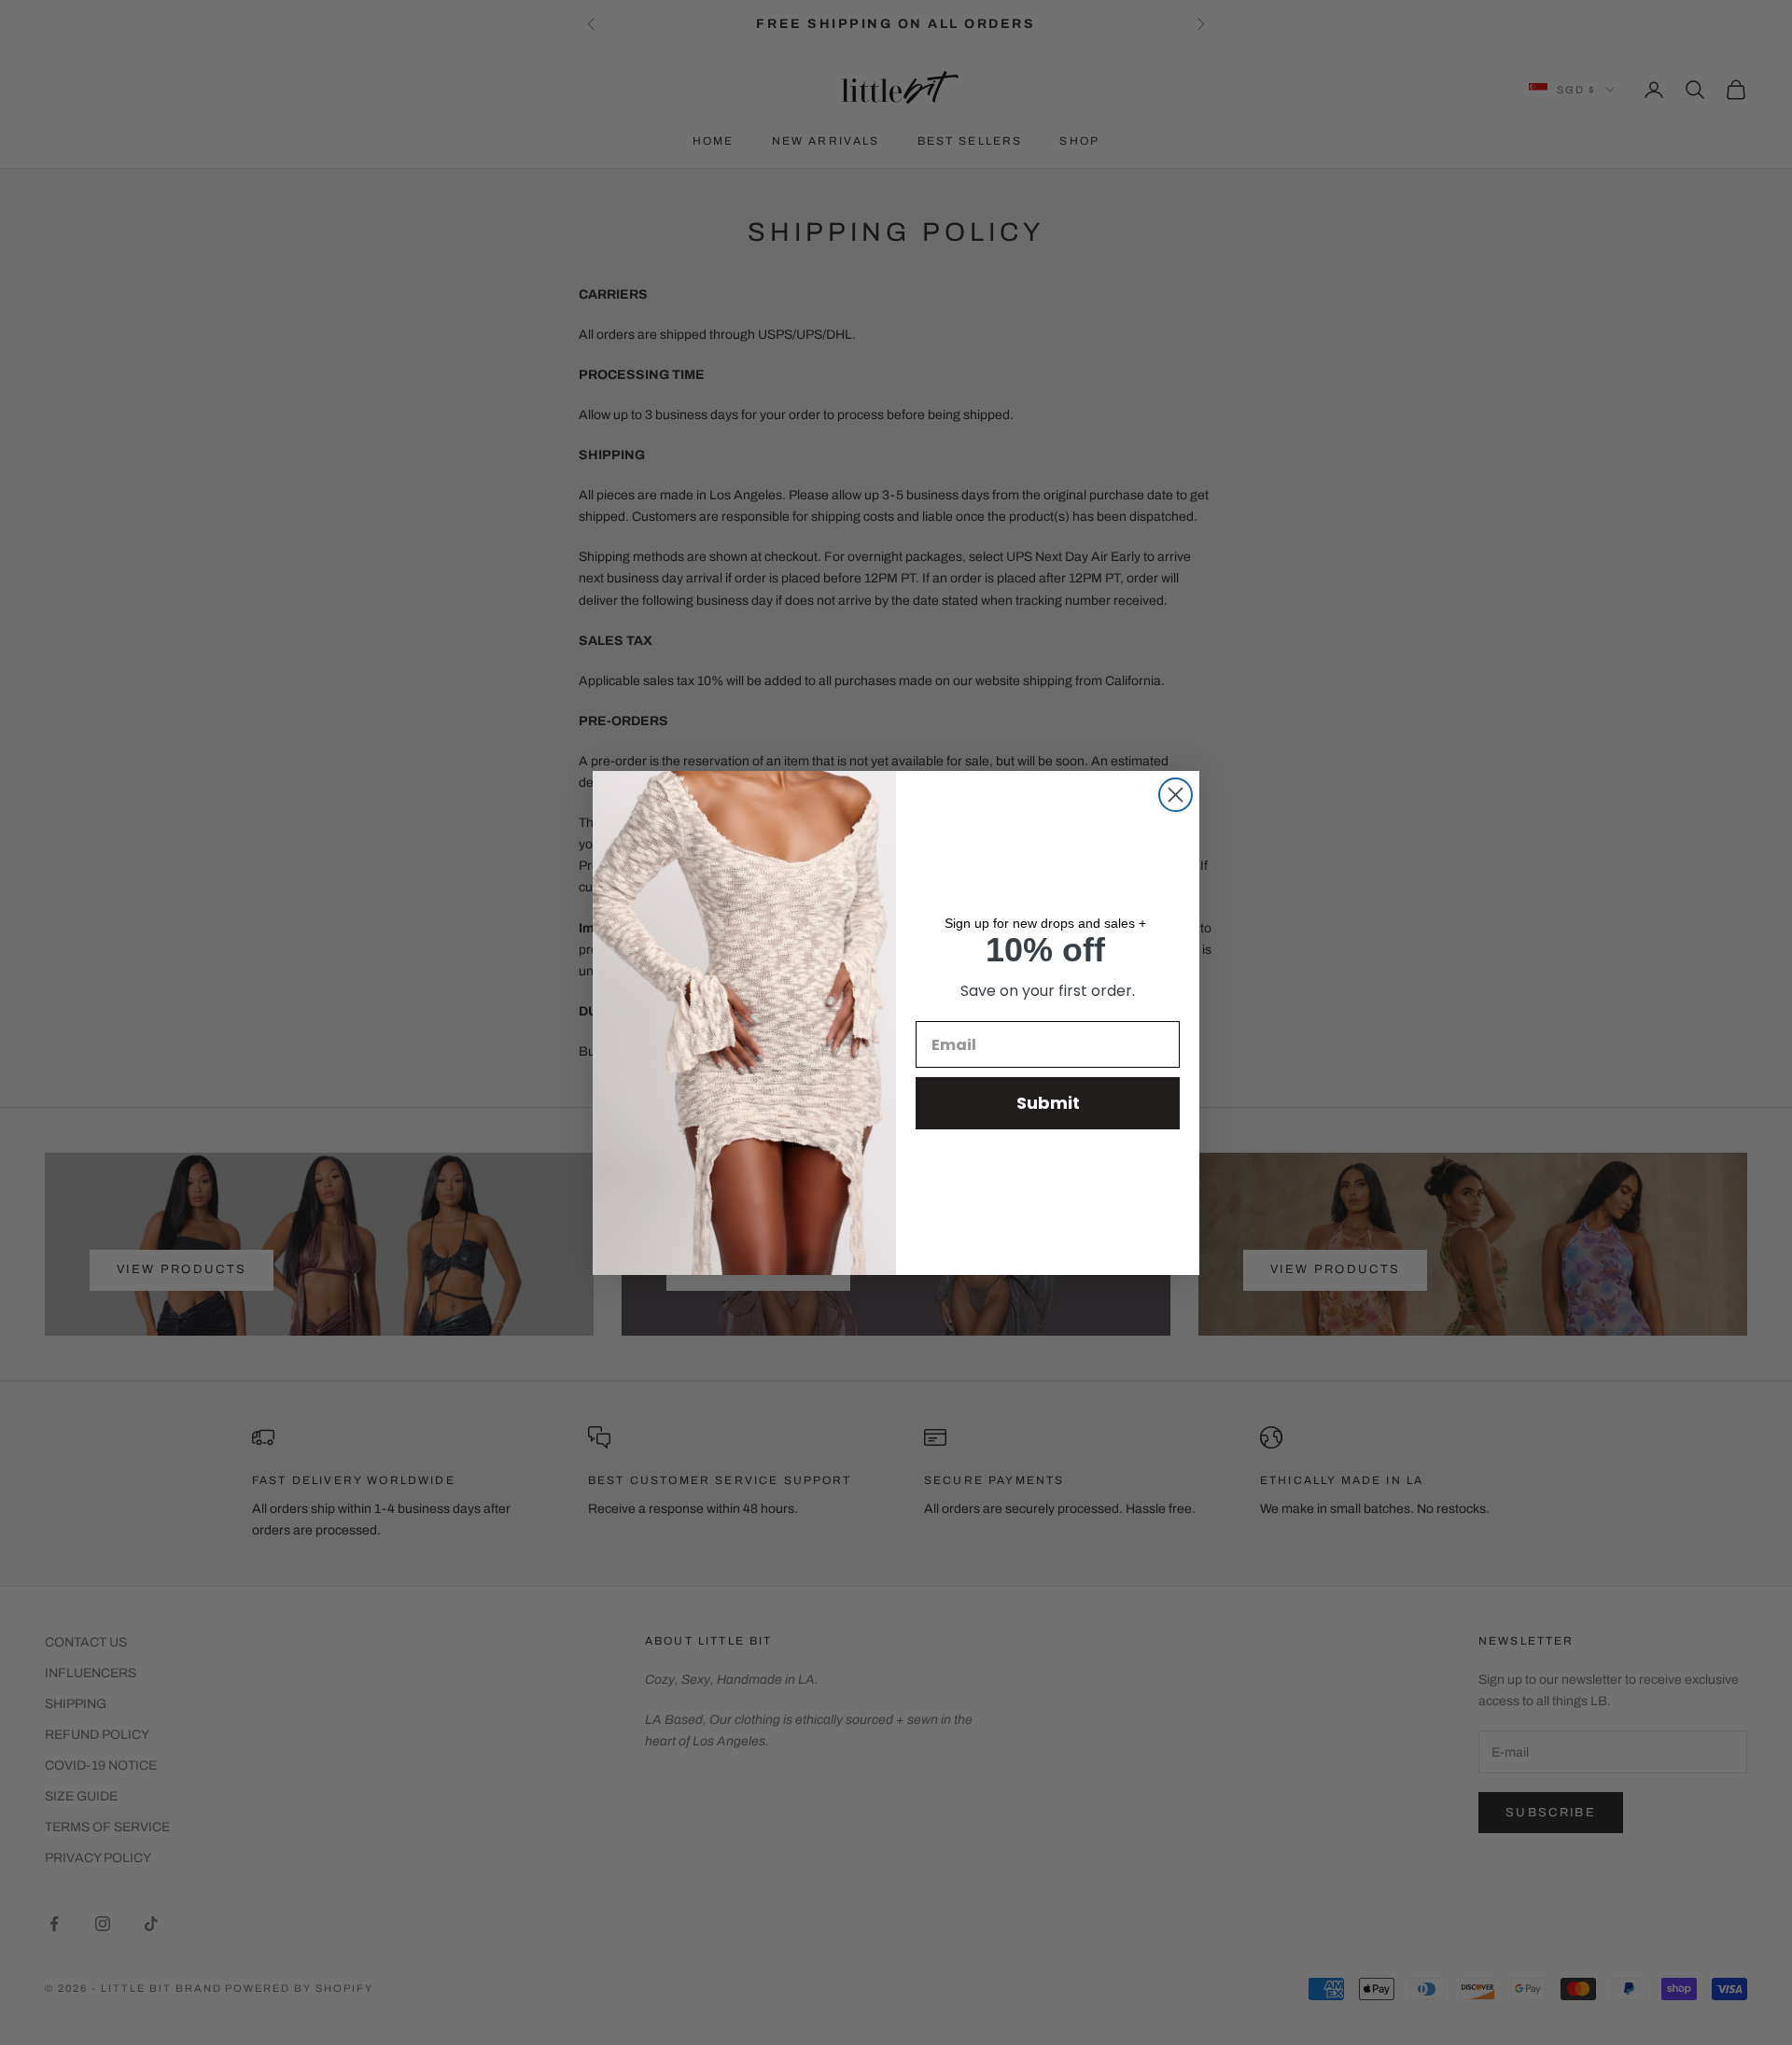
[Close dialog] (1176, 795)
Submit (1048, 1103)
